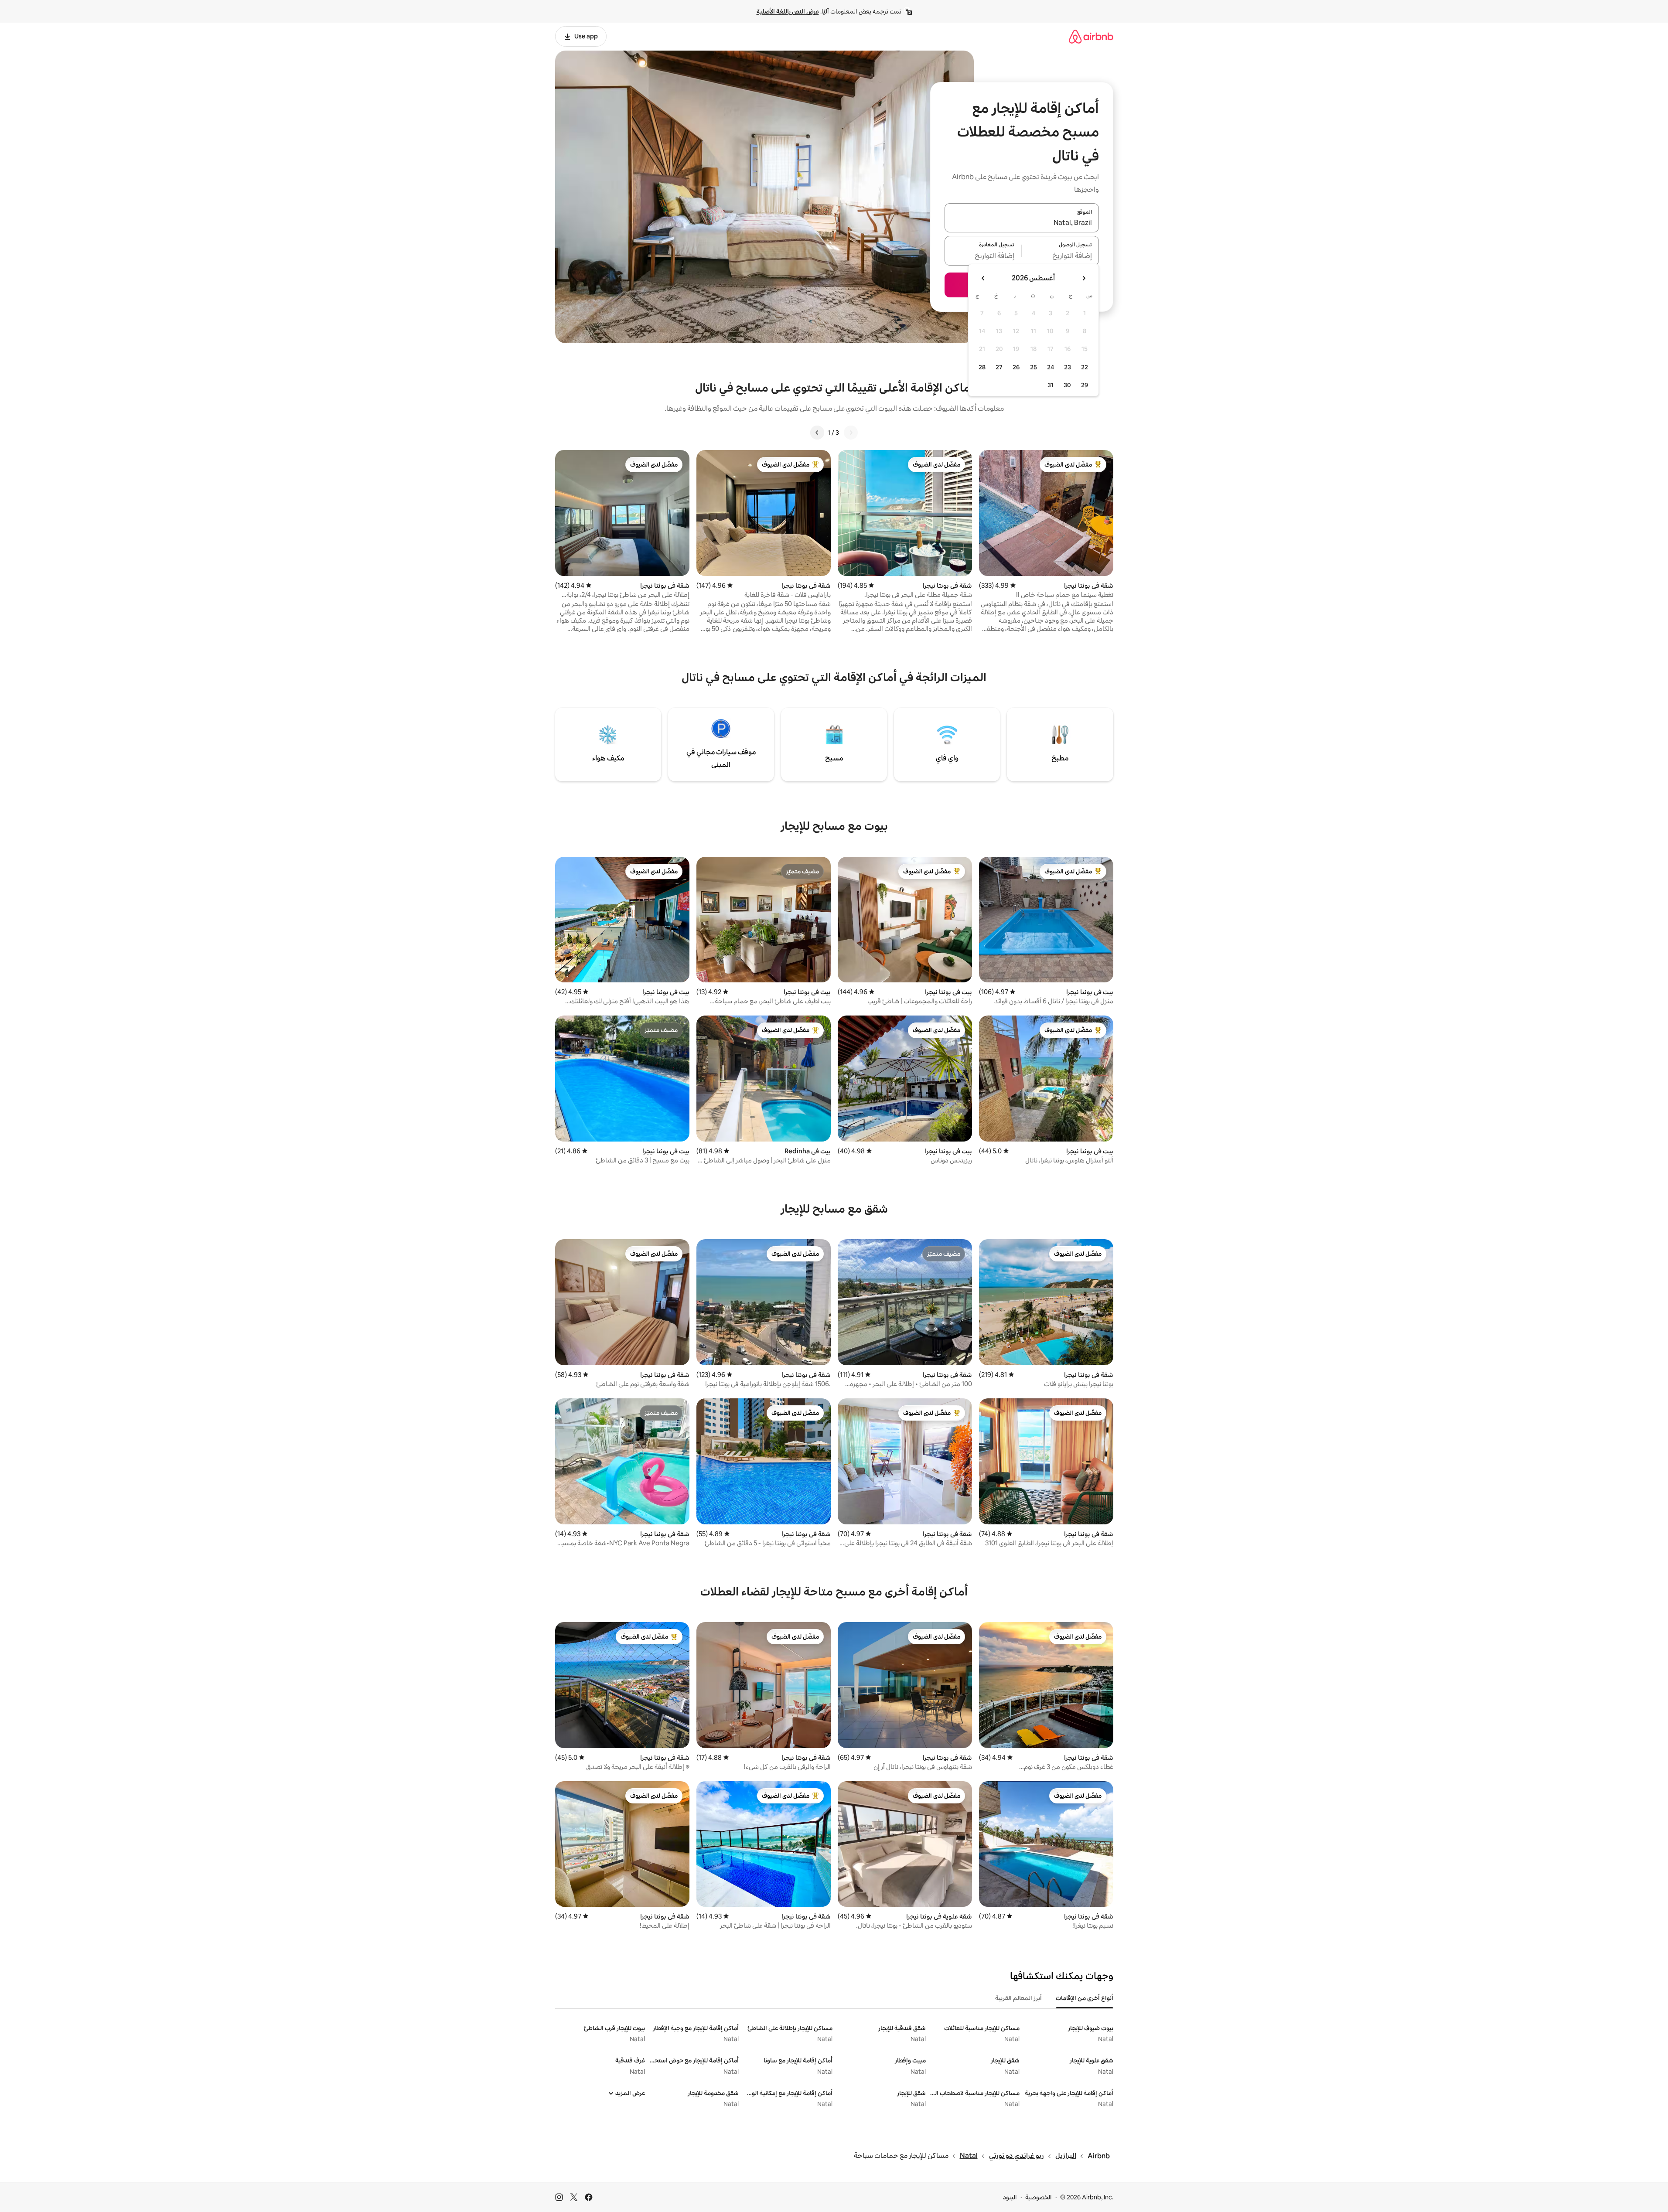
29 (1085, 385)
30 (1067, 385)
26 (1016, 367)
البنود (1010, 2197)
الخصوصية (1039, 2197)
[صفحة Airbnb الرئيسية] (1091, 36)
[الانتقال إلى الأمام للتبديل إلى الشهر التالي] (983, 278)
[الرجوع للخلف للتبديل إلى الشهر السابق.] (1084, 278)
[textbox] (1060, 256)
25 (1034, 367)
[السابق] (851, 433)
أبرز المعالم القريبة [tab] (1018, 1998)
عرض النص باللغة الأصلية (788, 11)
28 (982, 367)
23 (1068, 367)
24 (1051, 367)
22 (1085, 367)
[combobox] (1022, 223)
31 (1051, 385)
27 (999, 367)
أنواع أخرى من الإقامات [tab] (1085, 1998)
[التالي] (817, 433)
